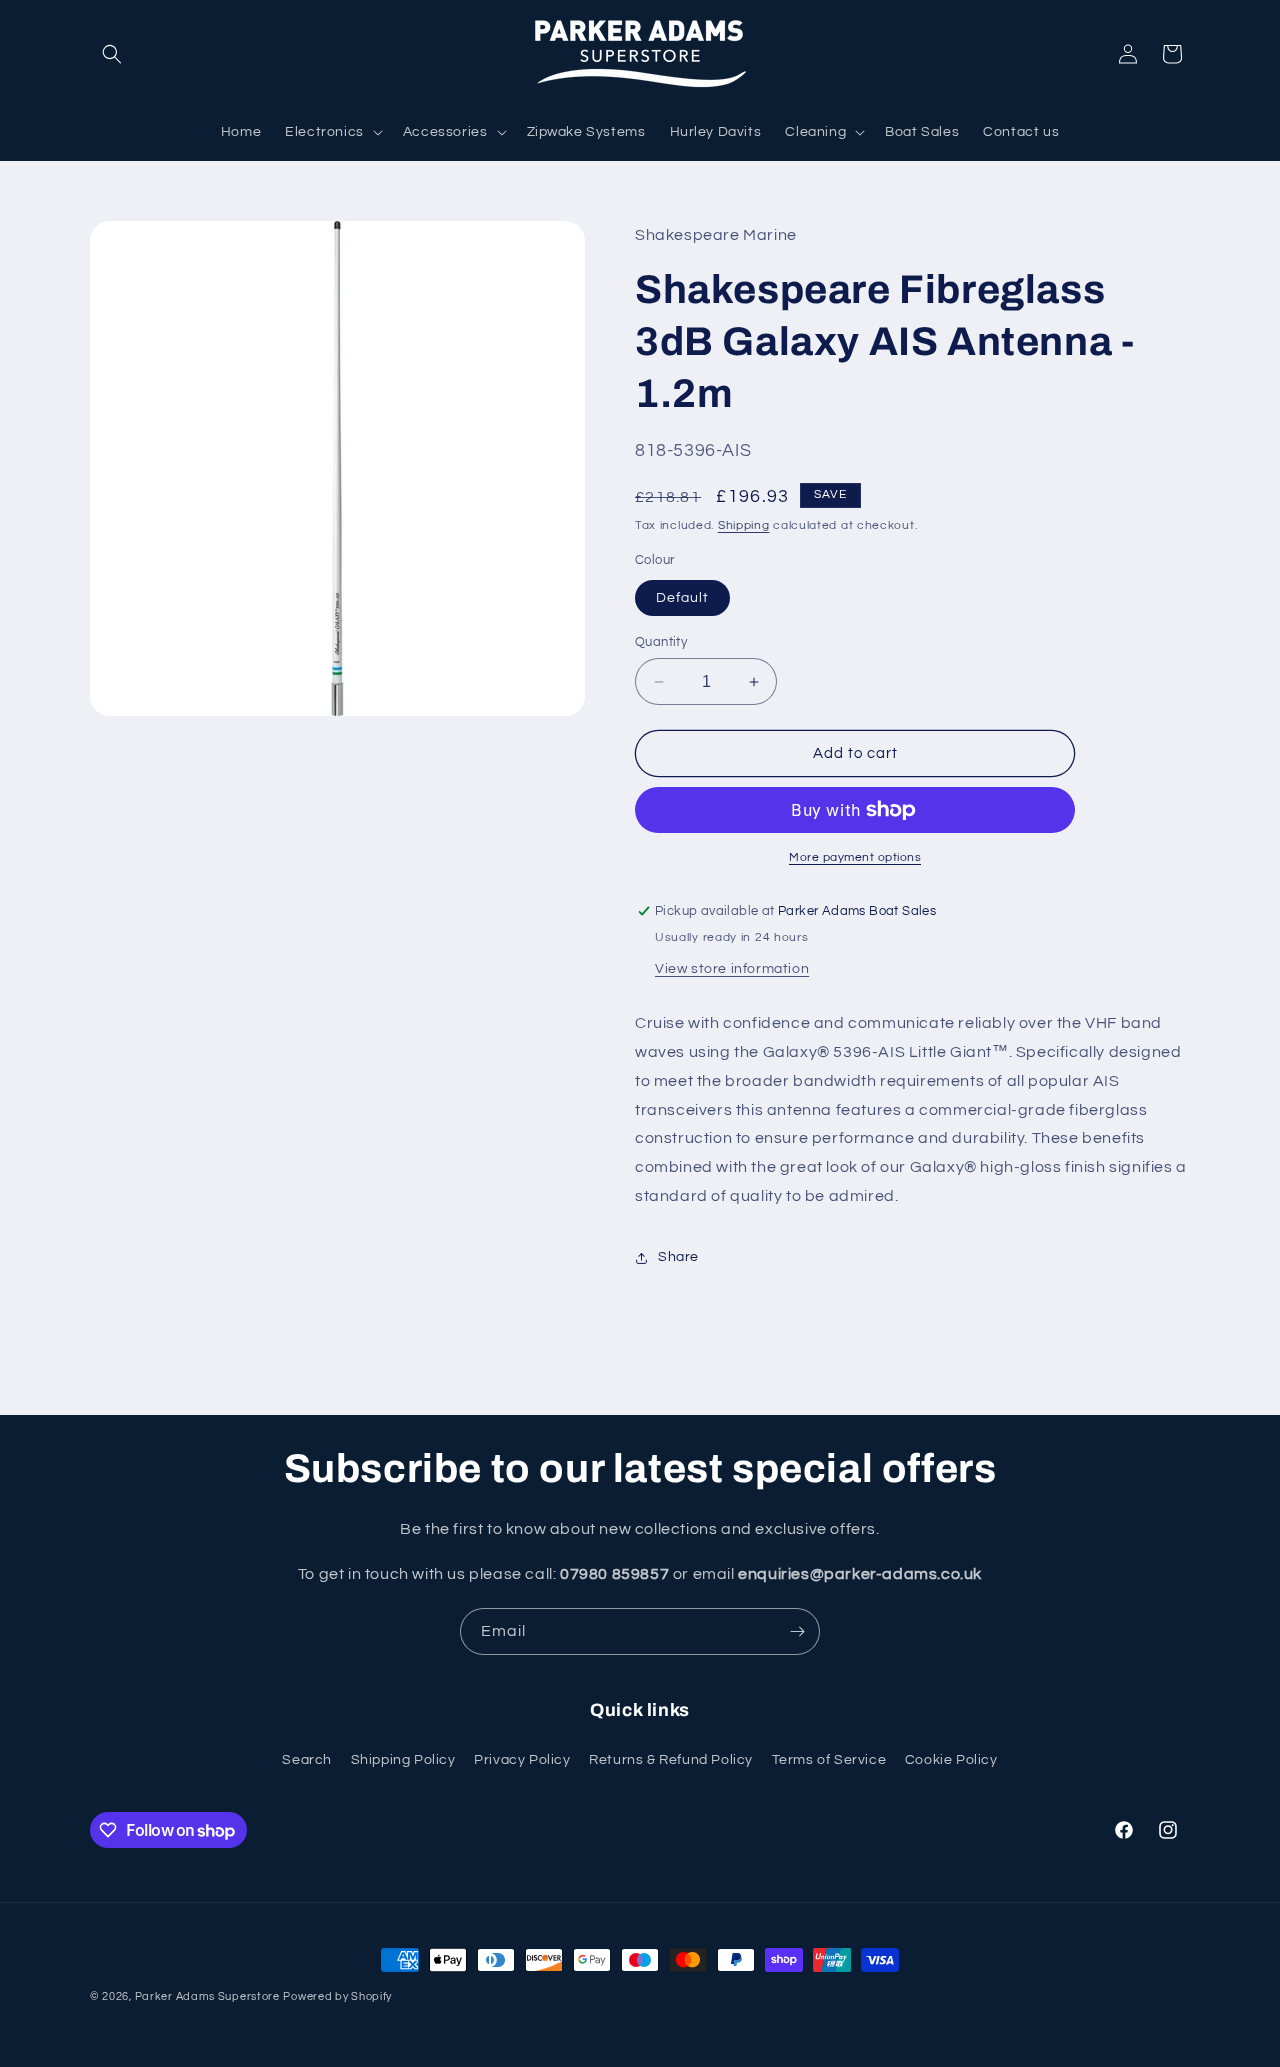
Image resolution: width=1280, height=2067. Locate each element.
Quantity (661, 642)
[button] (112, 54)
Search (307, 1760)
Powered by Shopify (337, 1996)
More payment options (855, 857)
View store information (732, 969)
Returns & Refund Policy (671, 1760)
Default (682, 598)
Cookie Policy (951, 1760)
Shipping (744, 525)
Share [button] (678, 1257)
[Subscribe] (797, 1631)
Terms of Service (829, 1760)
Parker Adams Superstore (207, 1996)
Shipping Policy (403, 1760)
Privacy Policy (522, 1760)
